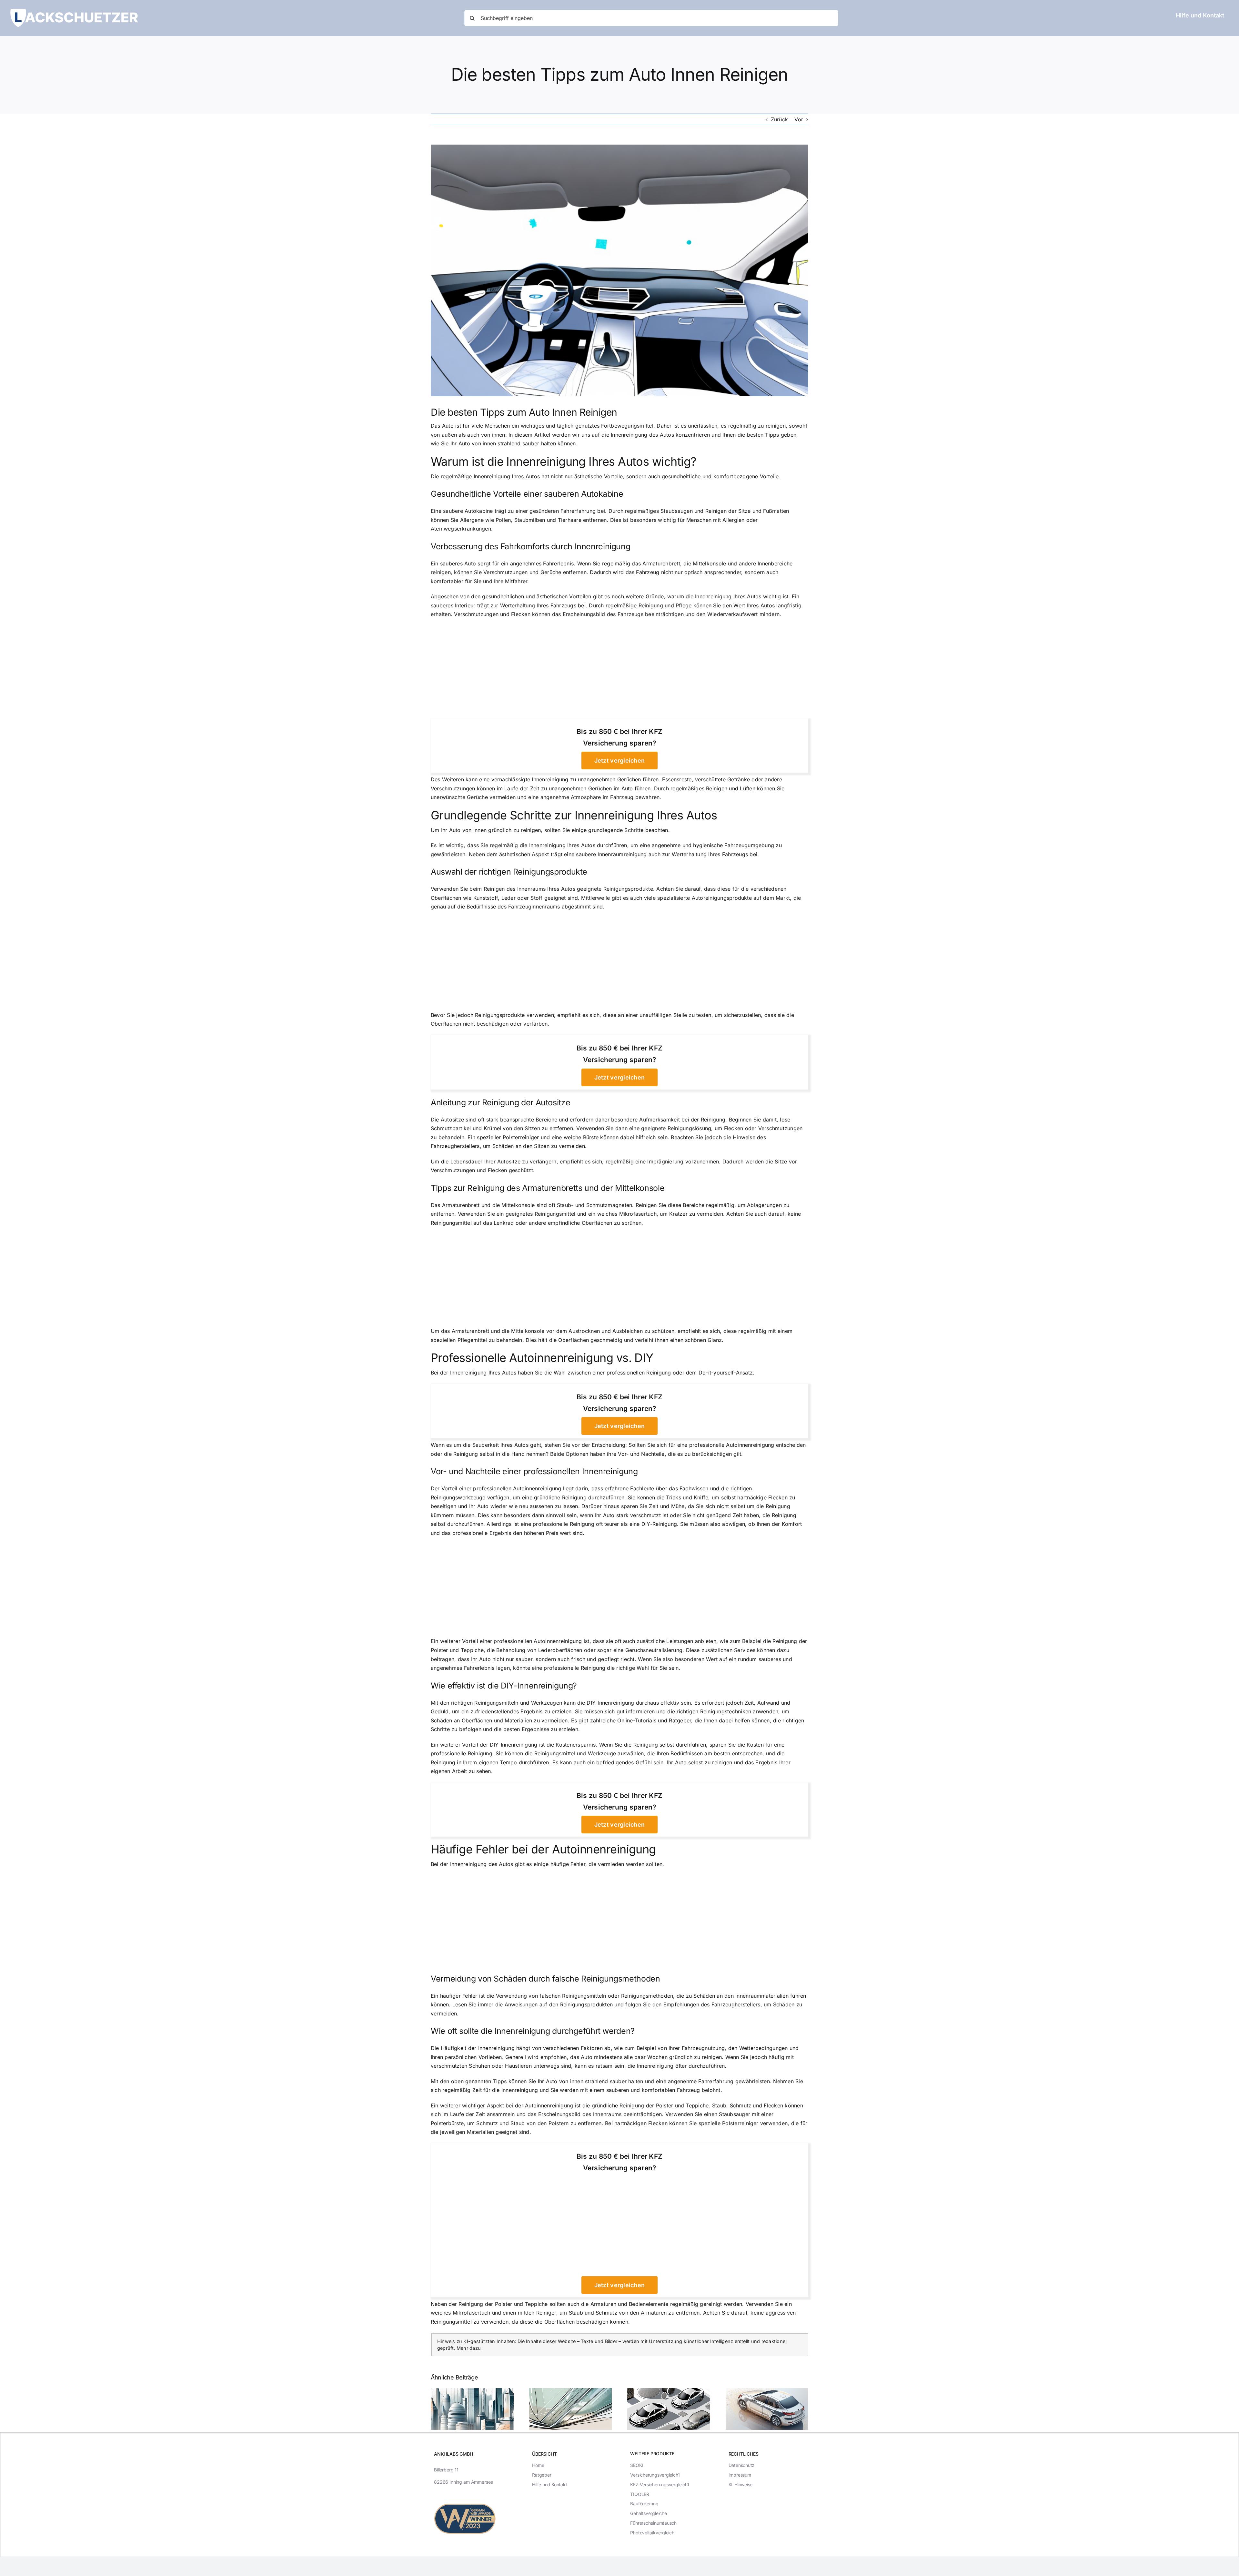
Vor (799, 119)
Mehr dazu (469, 2348)
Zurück (779, 119)
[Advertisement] (619, 671)
